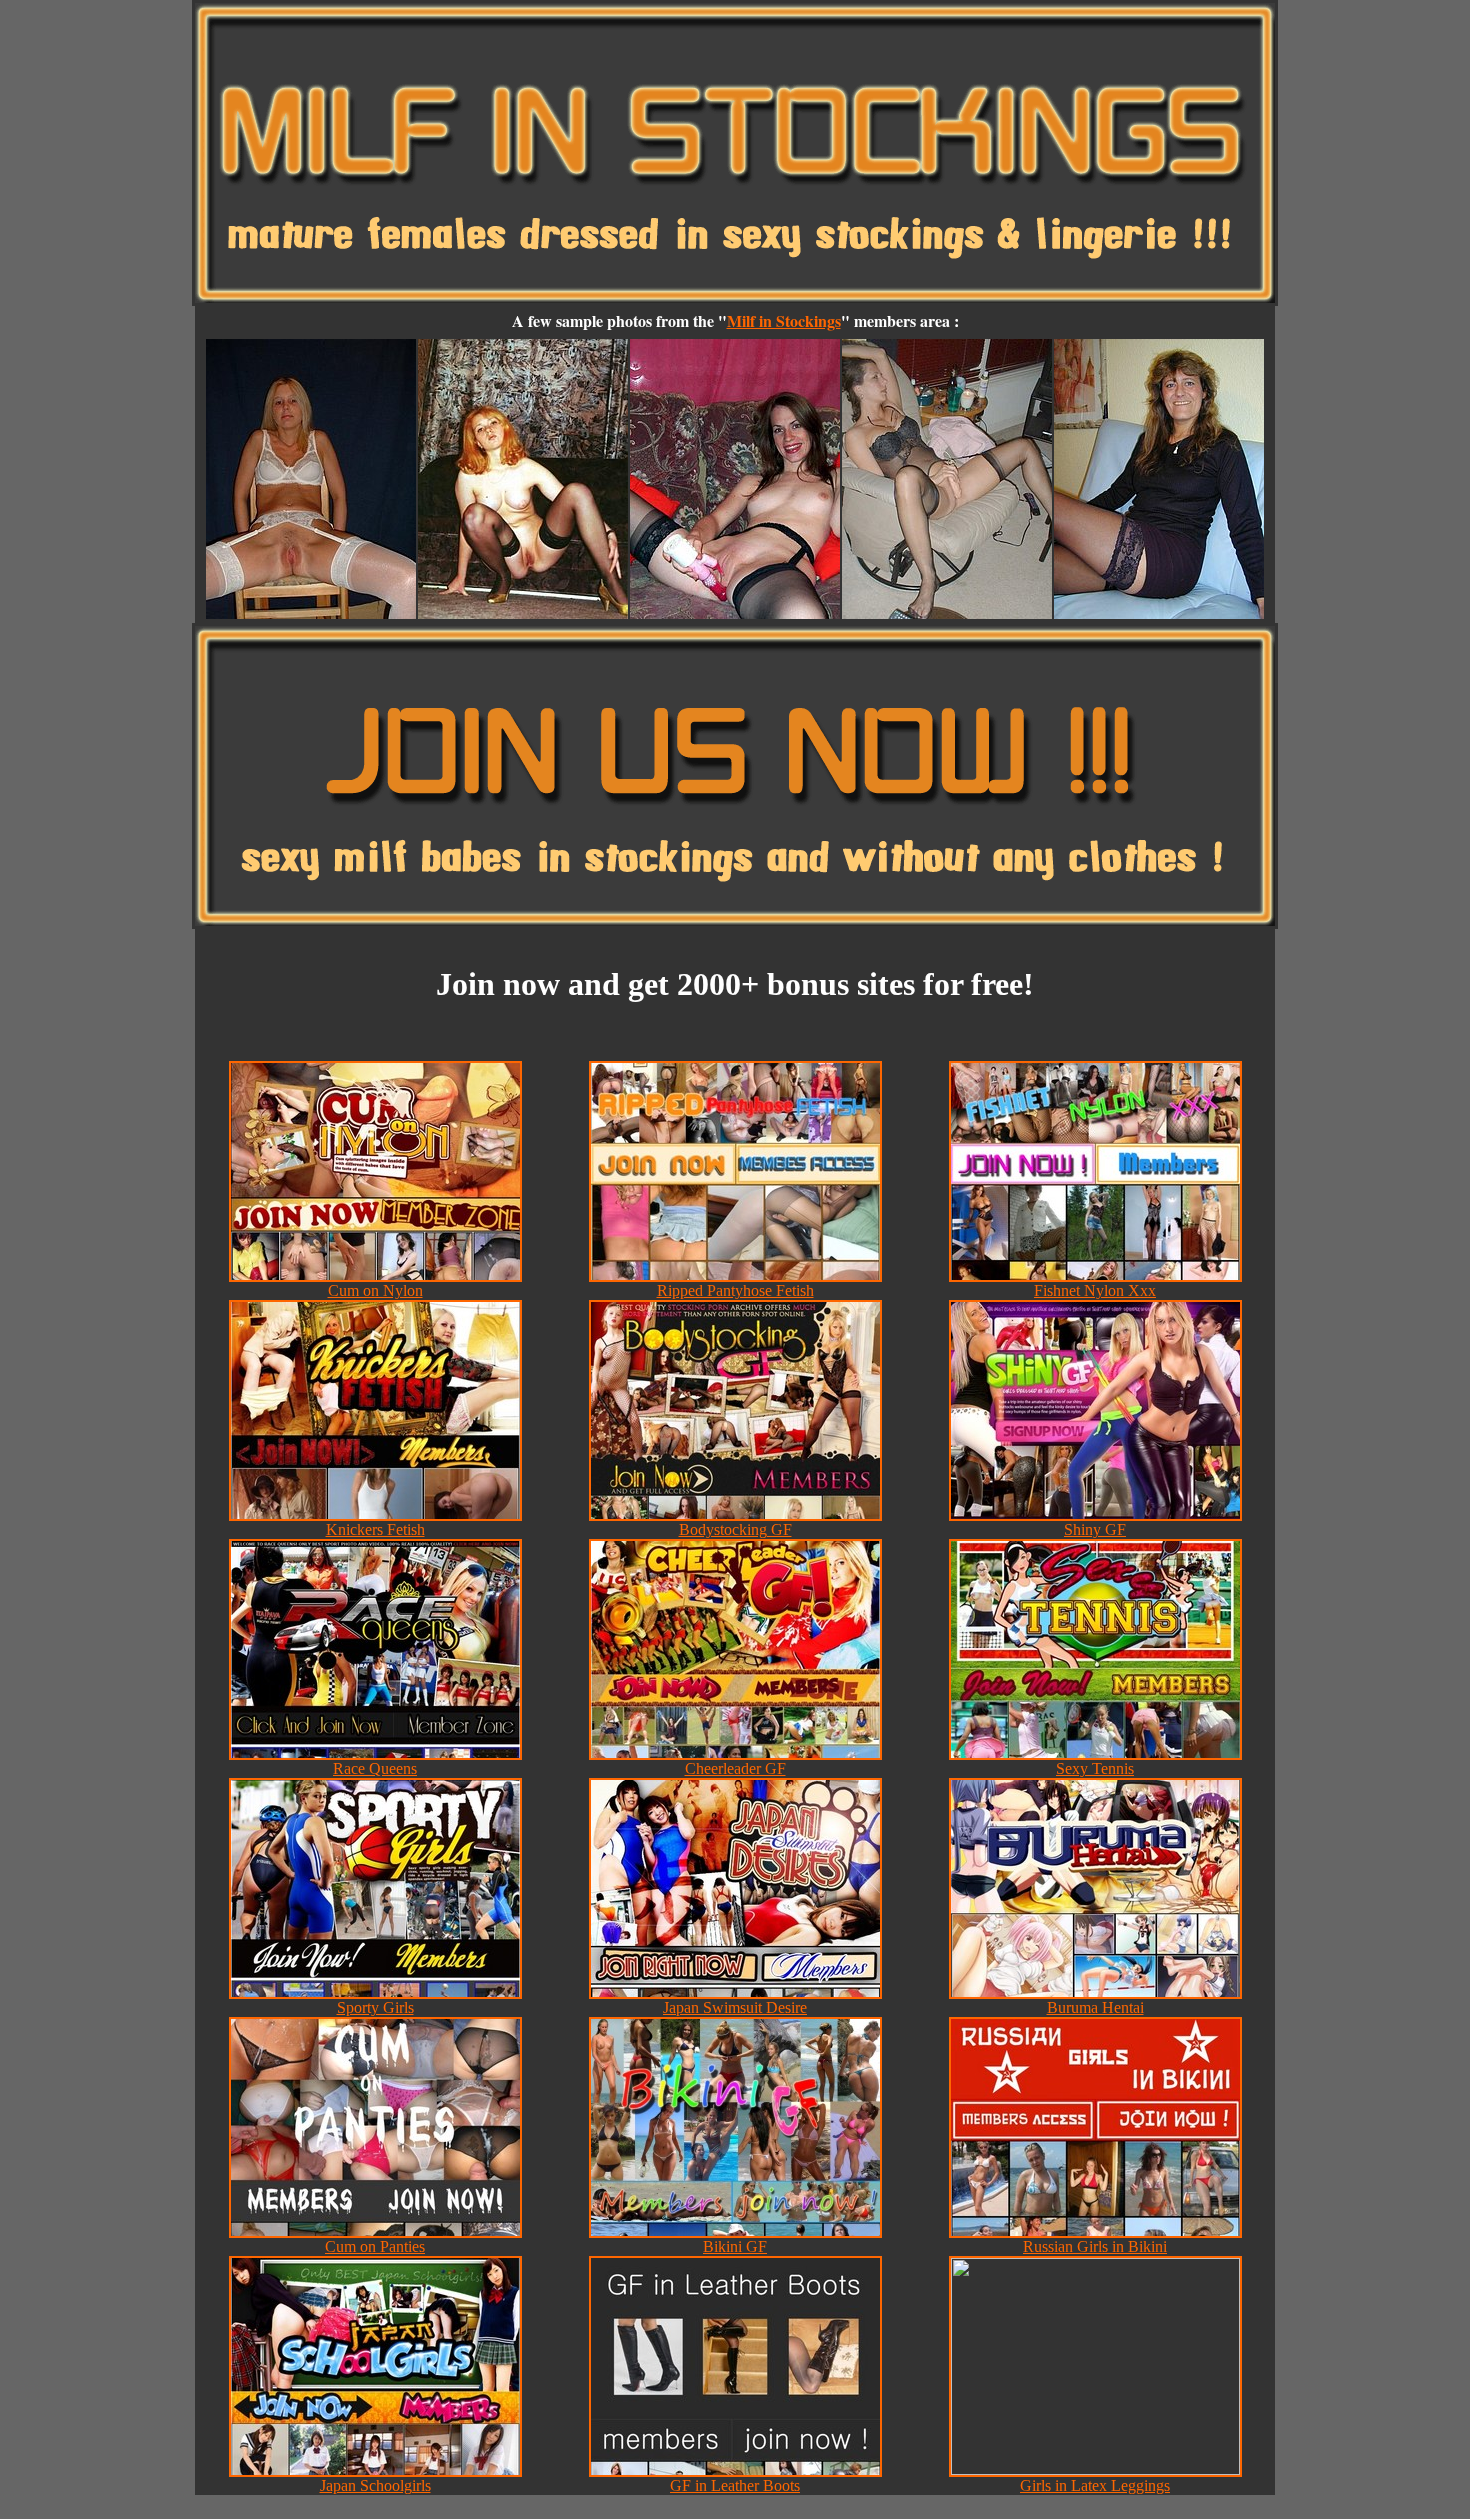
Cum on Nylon (375, 1290)
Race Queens (375, 1768)
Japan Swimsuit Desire (735, 2007)
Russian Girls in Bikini (1095, 2246)
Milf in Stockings (784, 320)
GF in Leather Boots (735, 2485)
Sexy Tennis (1095, 1768)
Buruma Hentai (1095, 2007)
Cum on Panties (375, 2246)
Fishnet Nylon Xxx (1095, 1290)
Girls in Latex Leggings (1095, 2485)
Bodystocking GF (735, 1529)
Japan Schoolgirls (375, 2485)
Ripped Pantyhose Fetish (735, 1290)
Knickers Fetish (375, 1529)
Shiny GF (1095, 1529)
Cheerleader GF (735, 1768)
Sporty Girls (375, 2007)
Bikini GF (735, 2246)
